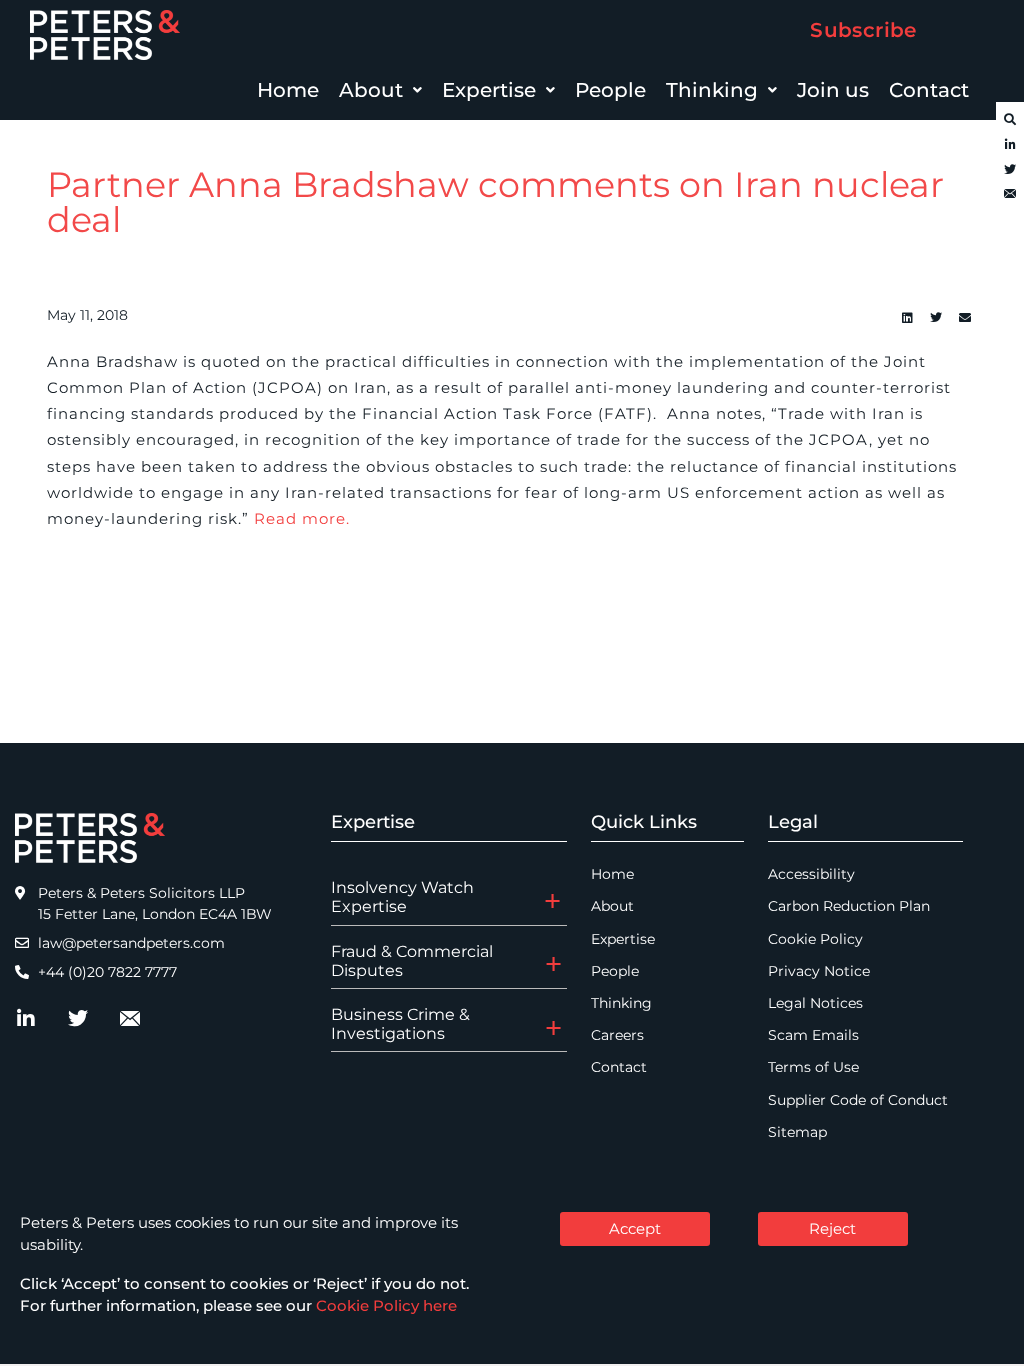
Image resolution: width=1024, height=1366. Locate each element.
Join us (833, 90)
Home (288, 90)
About (371, 90)
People (610, 90)
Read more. (302, 518)
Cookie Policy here (386, 1305)
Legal (793, 822)
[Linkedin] (907, 318)
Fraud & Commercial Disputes (412, 961)
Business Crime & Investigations (400, 1024)
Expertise (489, 90)
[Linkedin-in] (1010, 145)
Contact (929, 90)
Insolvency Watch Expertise (402, 897)
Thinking (712, 90)
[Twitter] (1010, 170)
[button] (380, 90)
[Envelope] (1010, 195)
